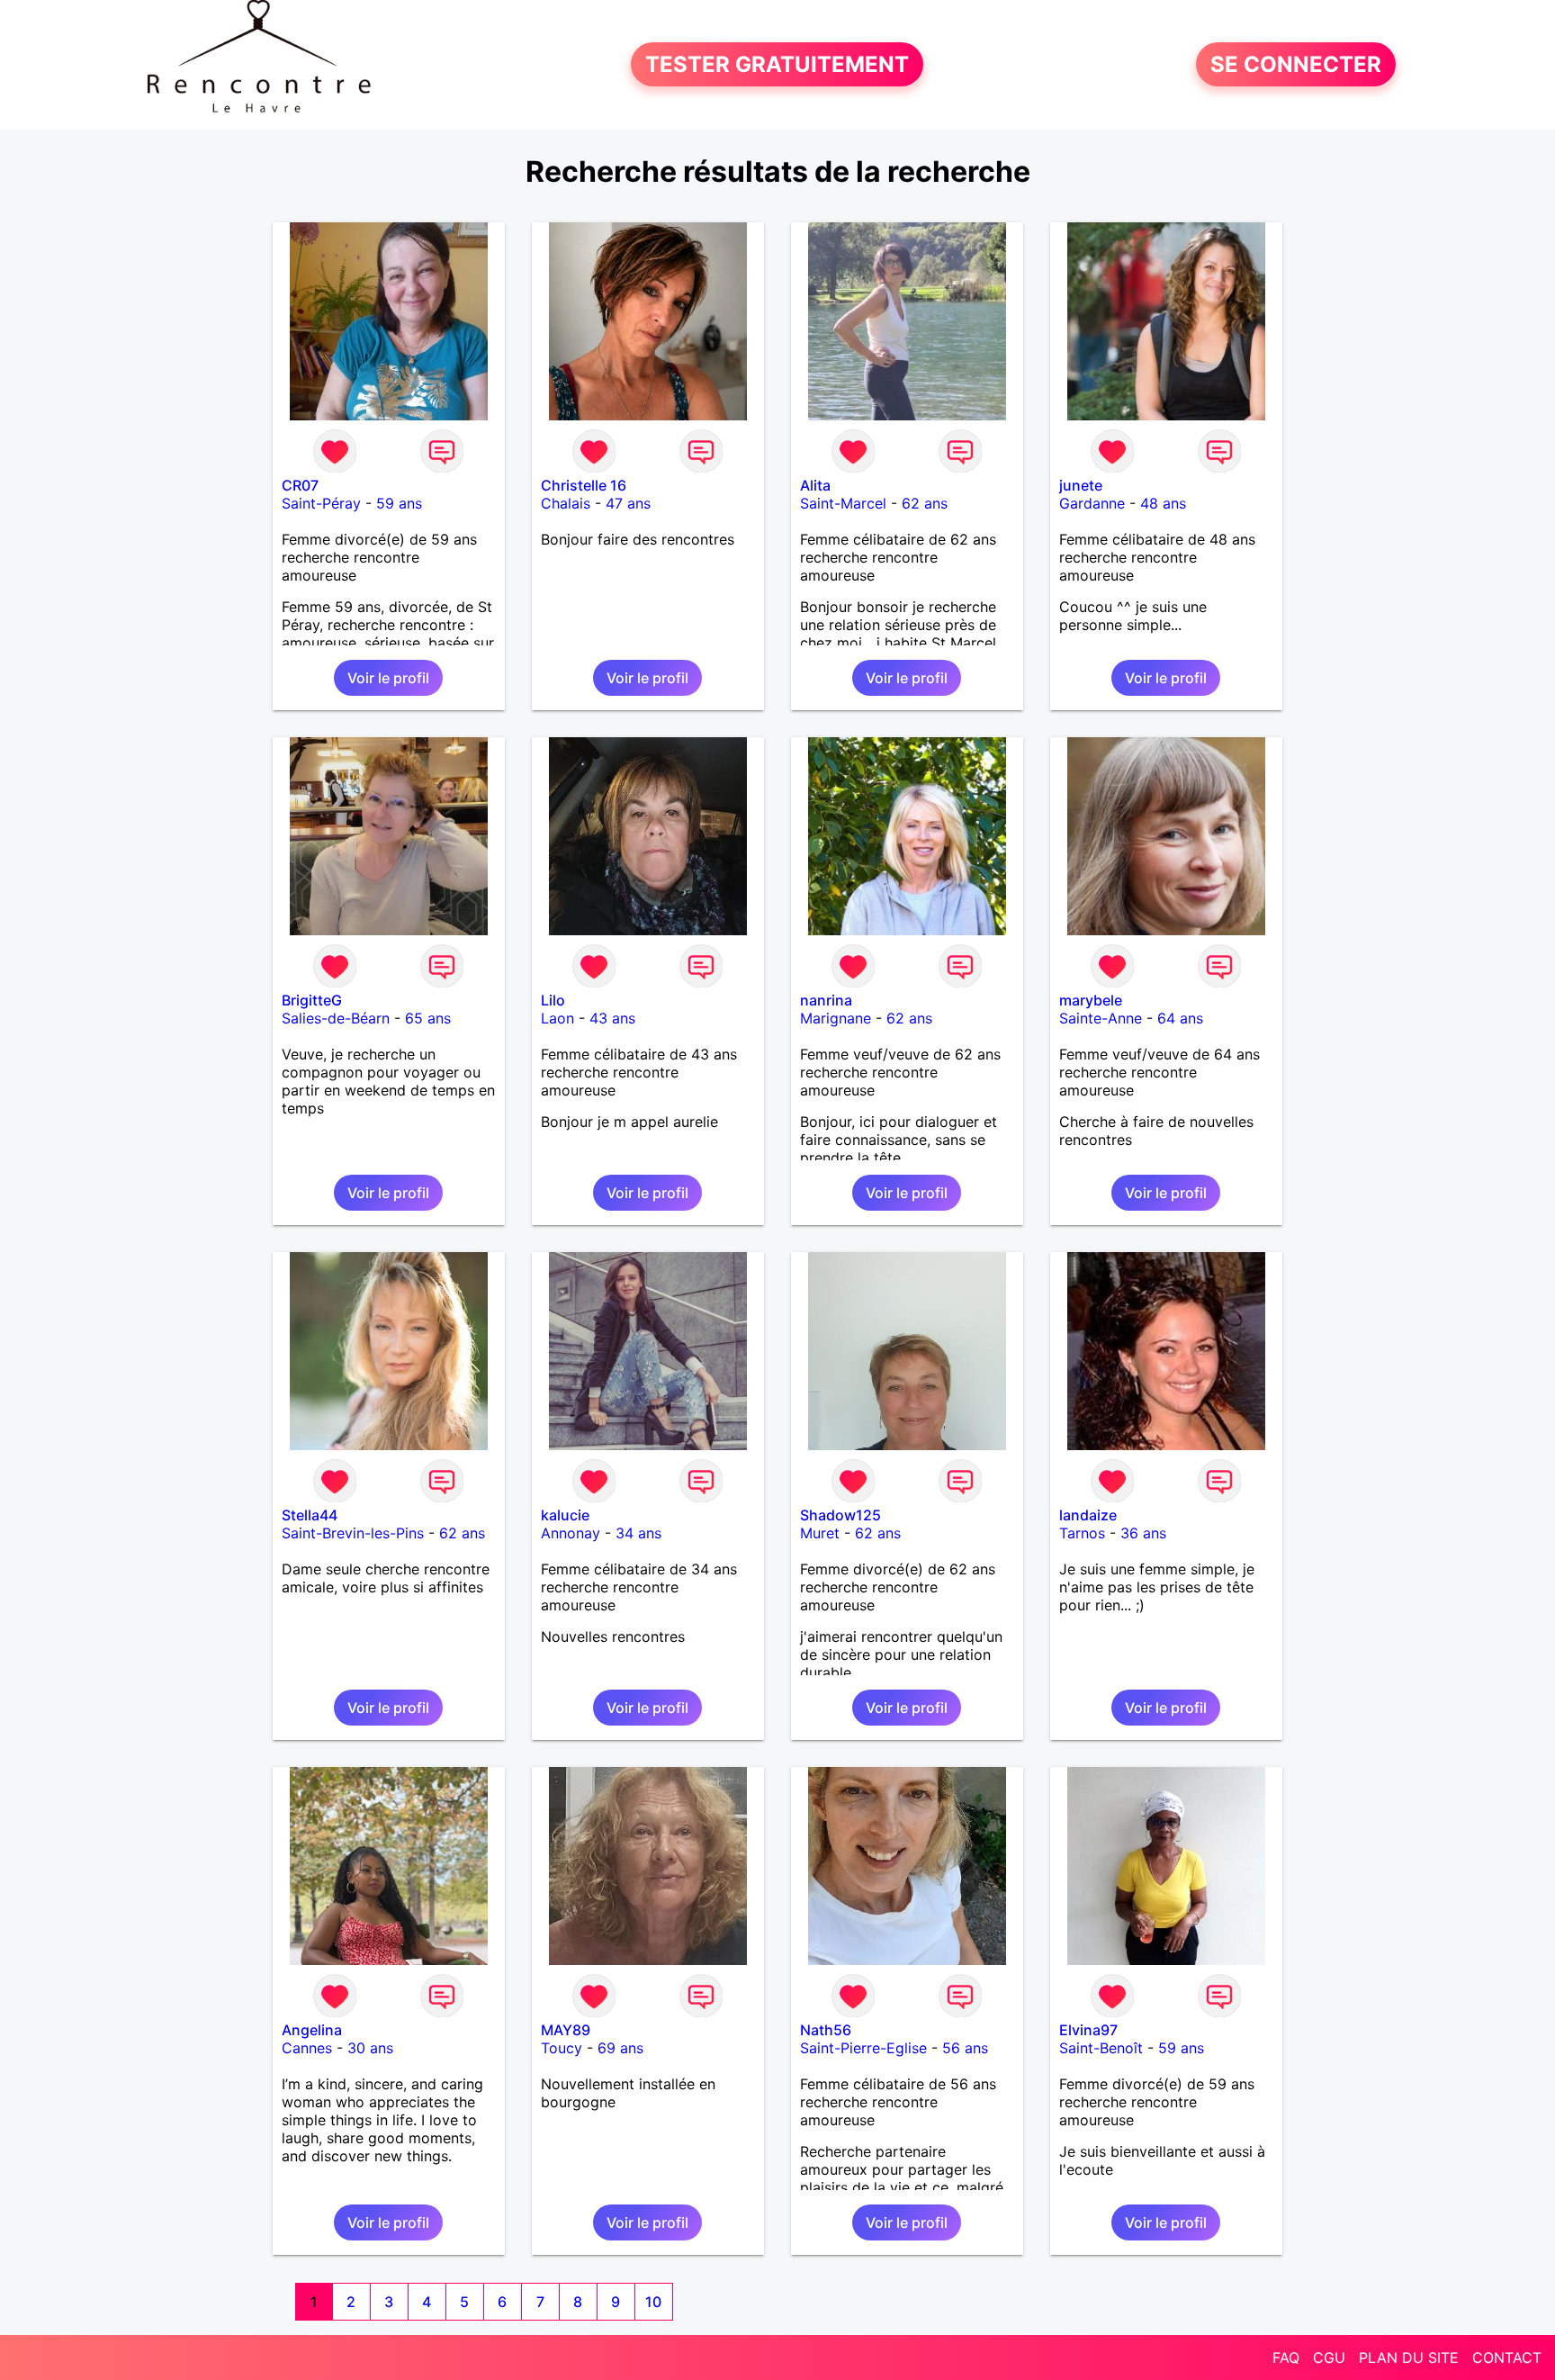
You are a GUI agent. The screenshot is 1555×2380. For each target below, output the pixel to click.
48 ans (1163, 503)
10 (653, 2302)
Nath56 (826, 2030)
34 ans (638, 1533)
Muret (820, 1533)
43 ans (612, 1018)
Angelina (312, 2030)
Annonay (571, 1533)
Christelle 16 (584, 485)
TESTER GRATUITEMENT (777, 64)
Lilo (553, 1000)
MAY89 (566, 2030)
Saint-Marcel (843, 503)
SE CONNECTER (1296, 64)
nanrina (826, 1000)
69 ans (620, 2048)
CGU (1329, 2357)
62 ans (925, 503)
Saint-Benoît (1101, 2048)
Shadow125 (840, 1515)
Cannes (307, 2048)
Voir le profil (388, 678)
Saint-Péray (321, 503)
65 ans (428, 1018)
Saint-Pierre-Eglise (863, 2048)
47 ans (628, 503)
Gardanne (1092, 503)
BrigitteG (312, 1000)
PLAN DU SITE (1409, 2357)
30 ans (370, 2048)
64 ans (1180, 1018)
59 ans (399, 503)
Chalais (566, 503)
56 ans (965, 2048)
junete (1081, 485)
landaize (1088, 1515)
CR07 (300, 485)
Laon (557, 1018)
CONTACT (1507, 2357)
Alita (815, 485)
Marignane (836, 1018)
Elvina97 (1088, 2030)
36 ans (1143, 1533)
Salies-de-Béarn (336, 1018)
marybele (1091, 1000)
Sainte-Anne (1101, 1018)
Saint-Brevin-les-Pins (353, 1533)
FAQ (1286, 2357)
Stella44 (310, 1515)
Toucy (562, 2048)
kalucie (565, 1515)
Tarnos (1082, 1533)
